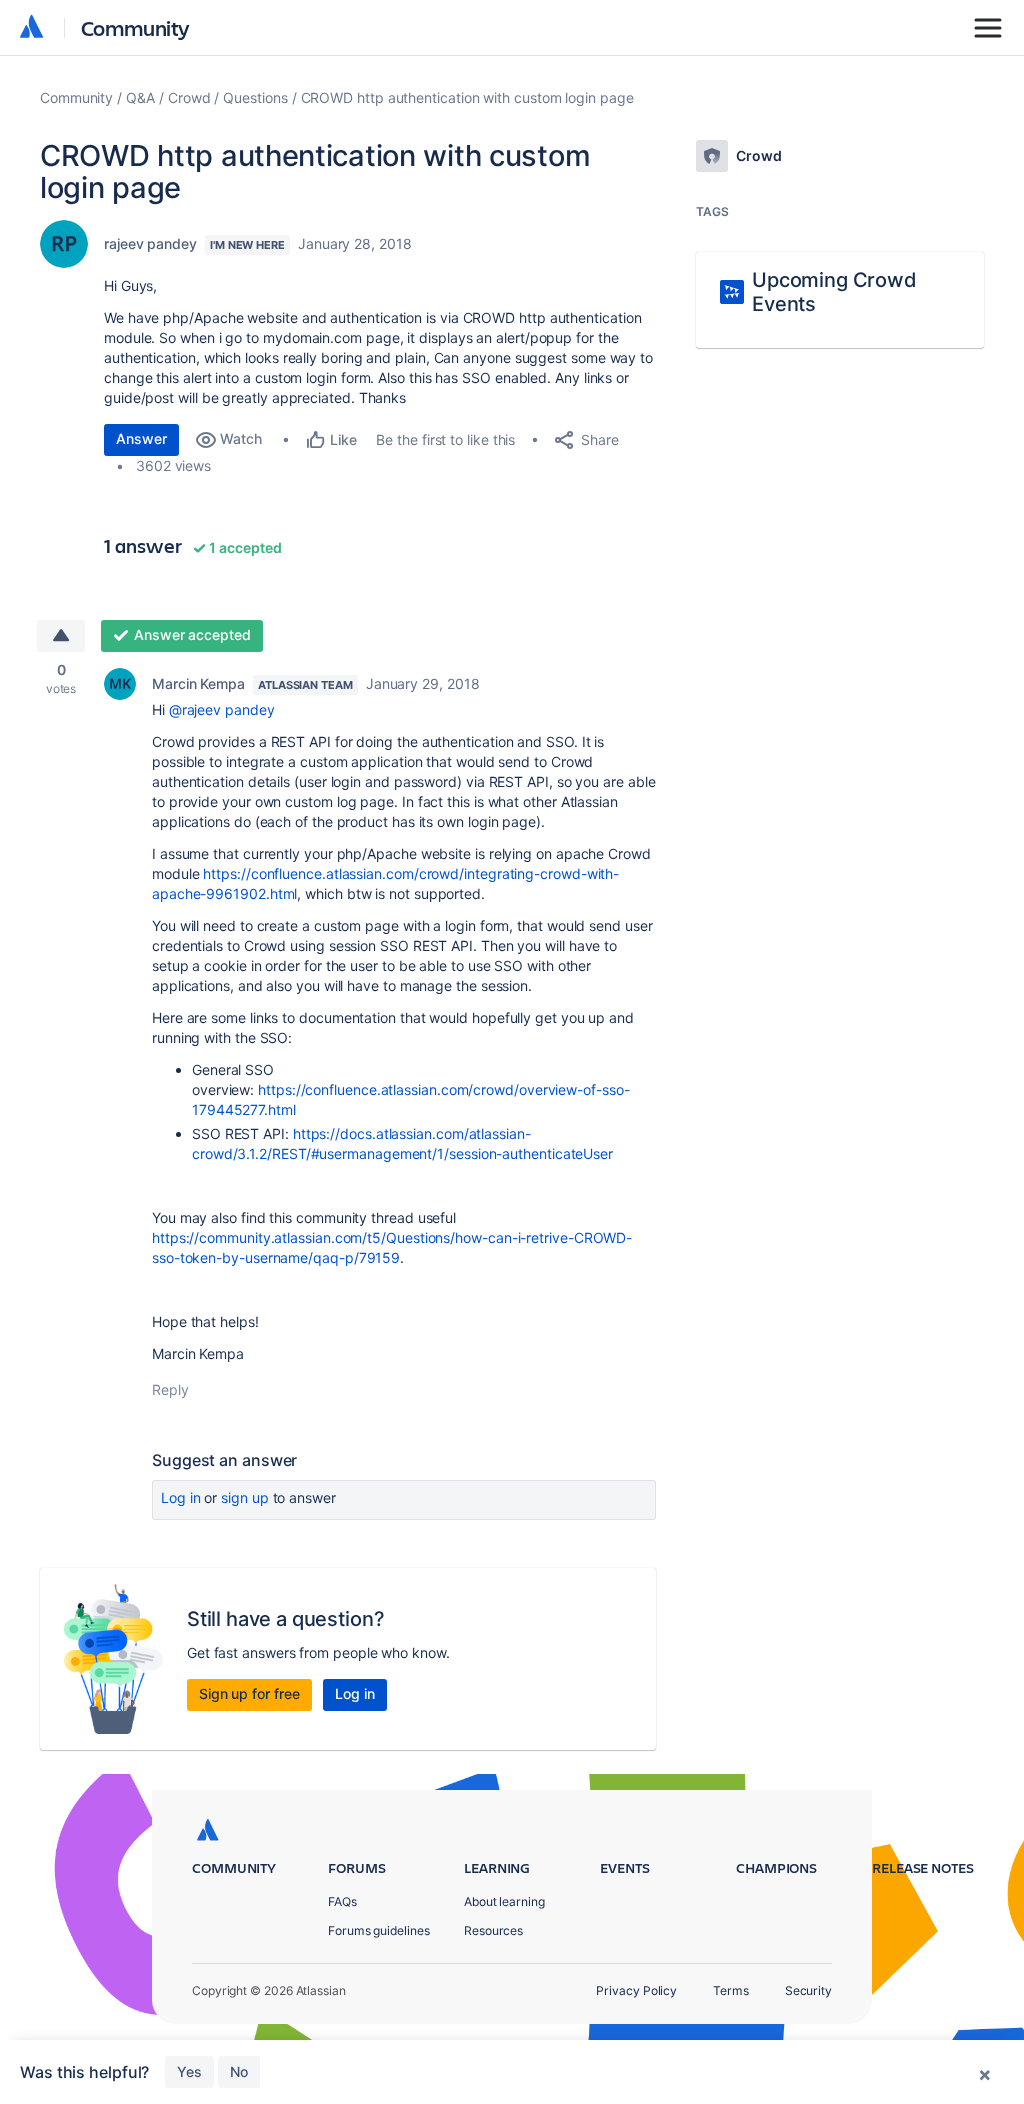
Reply (170, 1389)
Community (135, 27)
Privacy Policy (636, 1990)
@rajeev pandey (222, 709)
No (239, 2071)
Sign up (244, 1497)
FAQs (342, 1901)
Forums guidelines (379, 1930)
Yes (189, 2071)
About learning (504, 1901)
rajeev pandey (150, 243)
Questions (255, 97)
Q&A (140, 97)
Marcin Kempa (198, 683)
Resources (493, 1930)
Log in (181, 1497)
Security (808, 1990)
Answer (141, 438)
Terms (731, 1990)
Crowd (189, 97)
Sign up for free (249, 1693)
